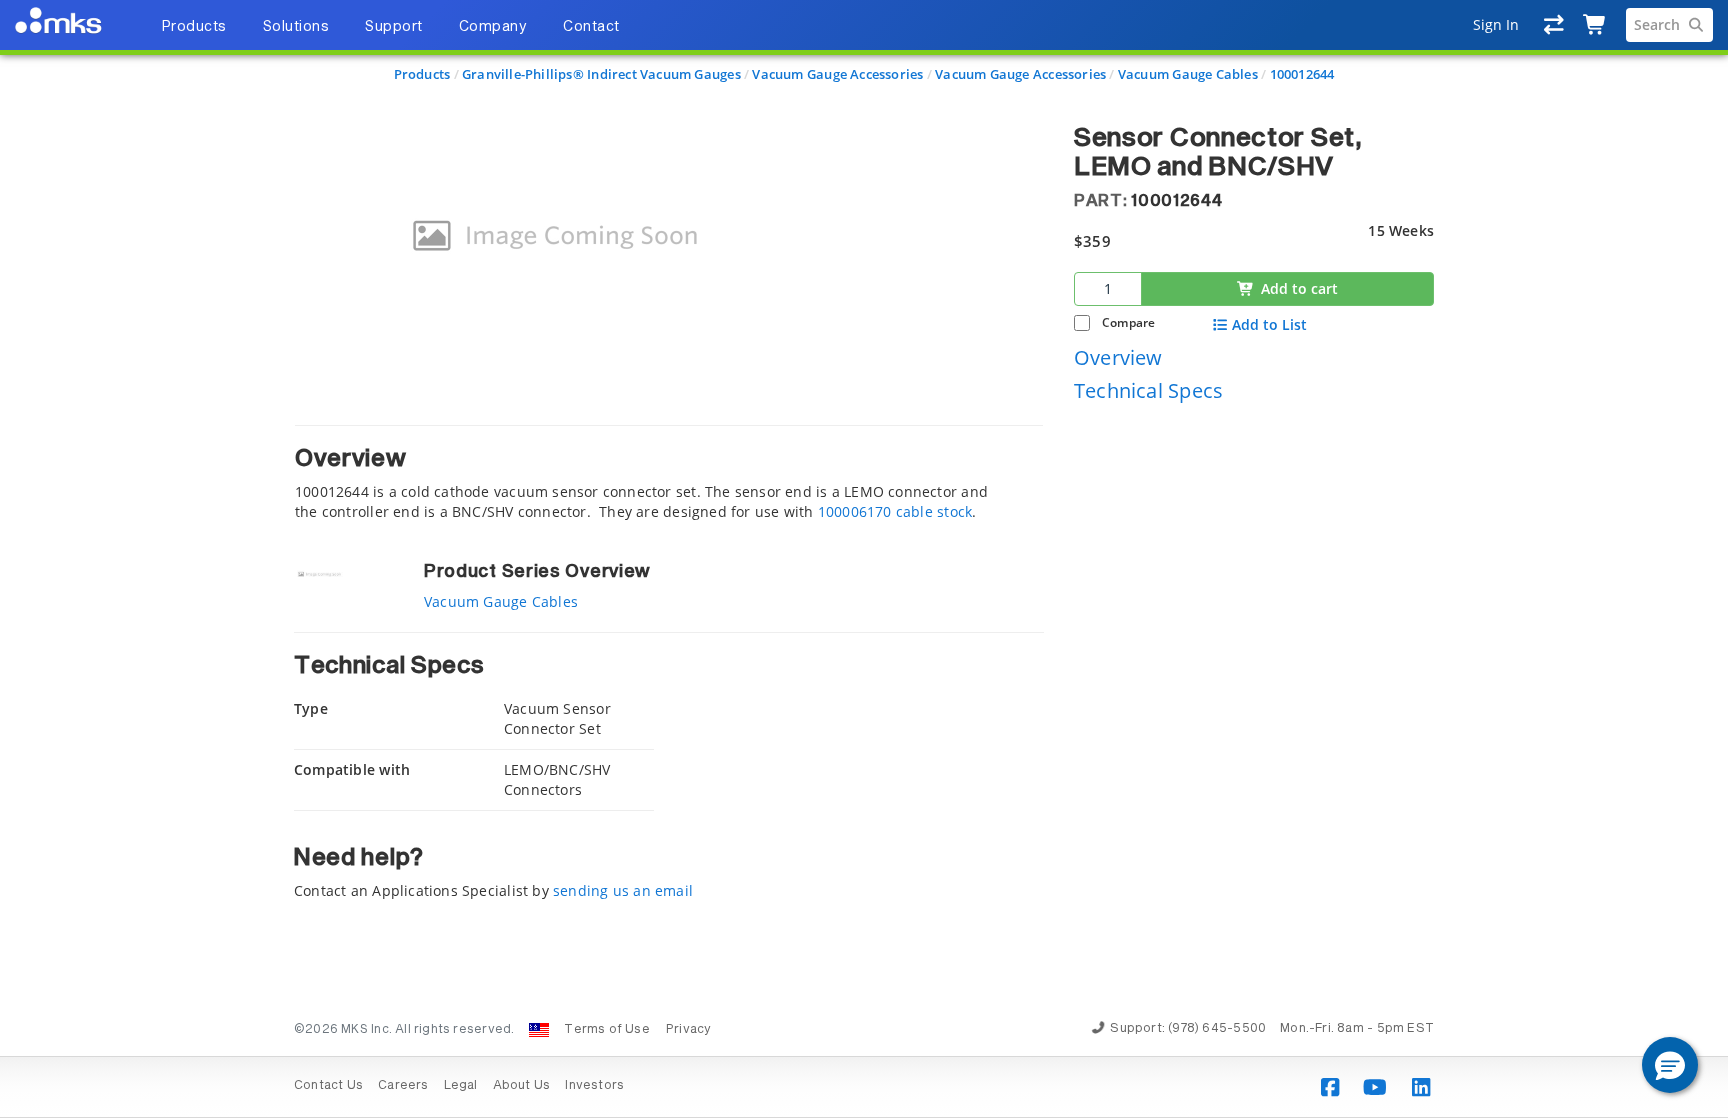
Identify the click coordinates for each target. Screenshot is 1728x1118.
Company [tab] (493, 27)
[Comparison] (1554, 25)
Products (422, 74)
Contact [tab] (591, 27)
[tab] (669, 473)
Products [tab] (194, 27)
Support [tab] (394, 27)
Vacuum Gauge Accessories (837, 74)
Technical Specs (1148, 390)
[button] (1670, 1065)
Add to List (1269, 325)
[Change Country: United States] (539, 1030)
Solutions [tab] (296, 27)
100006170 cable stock (895, 511)
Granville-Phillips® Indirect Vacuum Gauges (601, 74)
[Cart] (1595, 25)
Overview (1118, 357)
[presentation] (864, 559)
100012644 (1302, 74)
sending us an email (623, 890)
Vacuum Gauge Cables (1188, 74)
